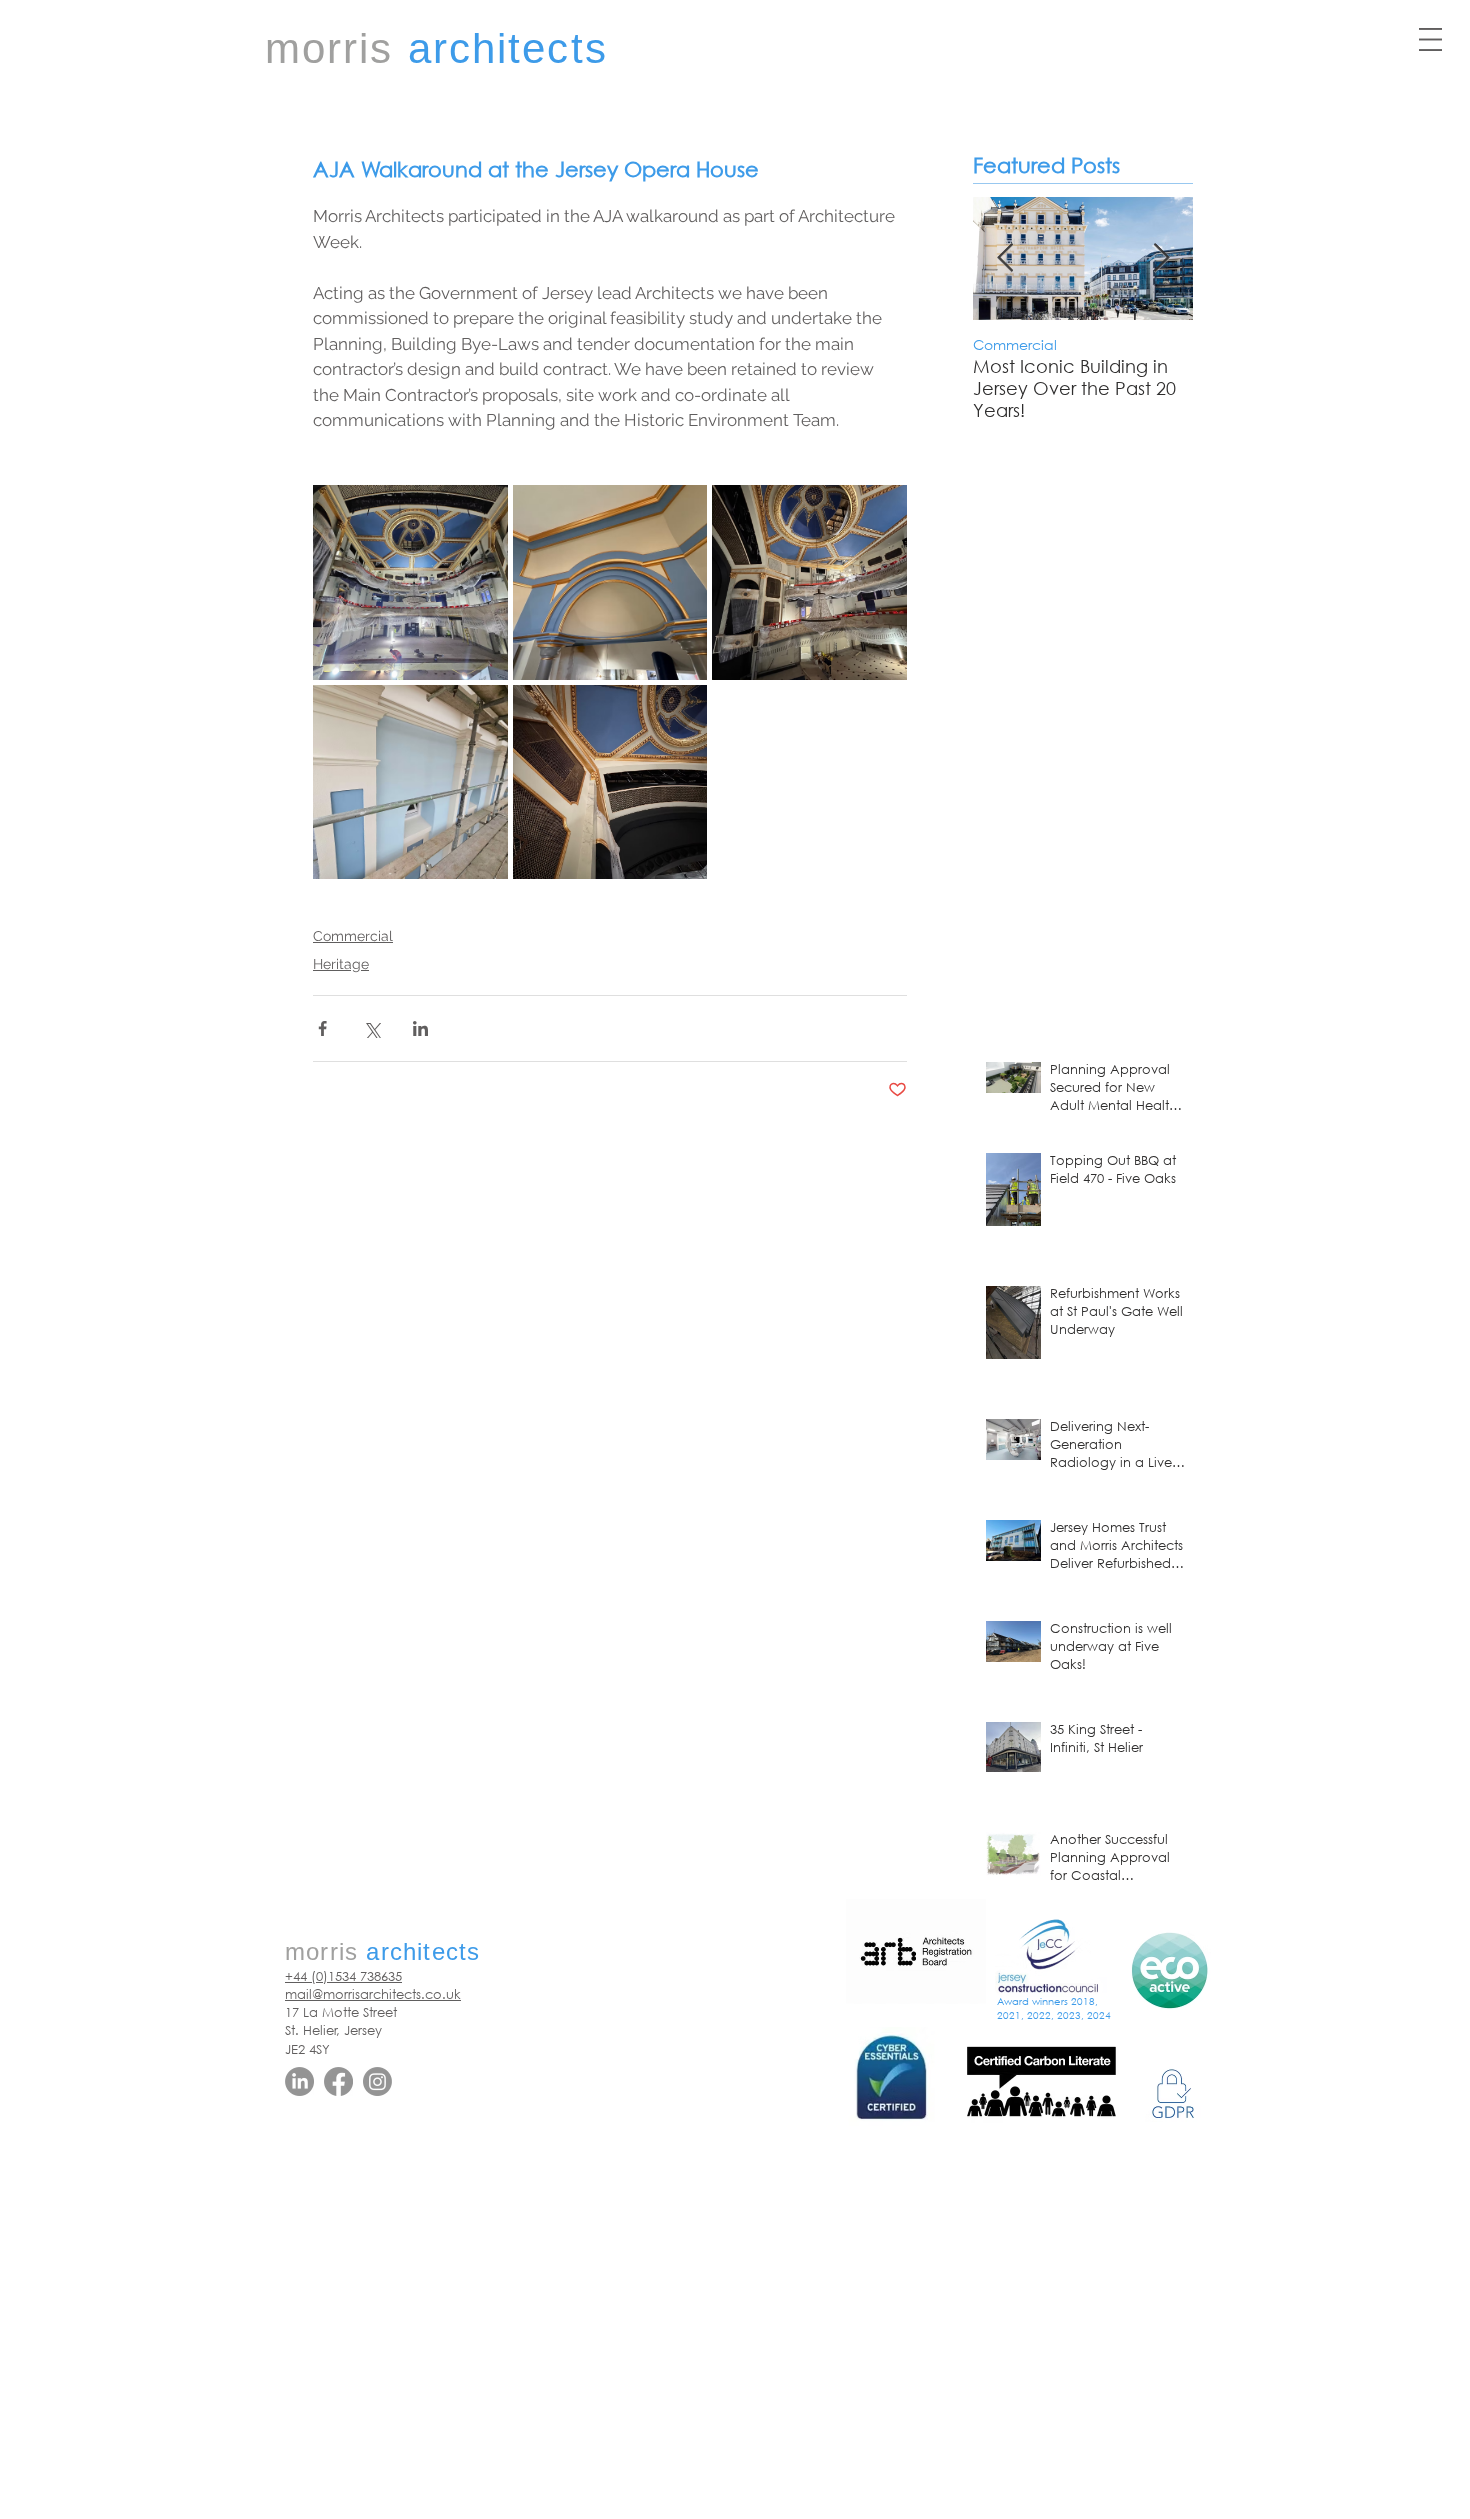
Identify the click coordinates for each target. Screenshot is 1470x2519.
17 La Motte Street (341, 2012)
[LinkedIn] (299, 2081)
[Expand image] (410, 582)
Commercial (353, 936)
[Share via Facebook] (322, 1028)
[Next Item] (1161, 259)
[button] (1430, 39)
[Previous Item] (1005, 259)
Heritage (341, 964)
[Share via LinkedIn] (420, 1028)
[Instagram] (377, 2081)
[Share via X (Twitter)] (371, 1028)
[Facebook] (338, 2081)
